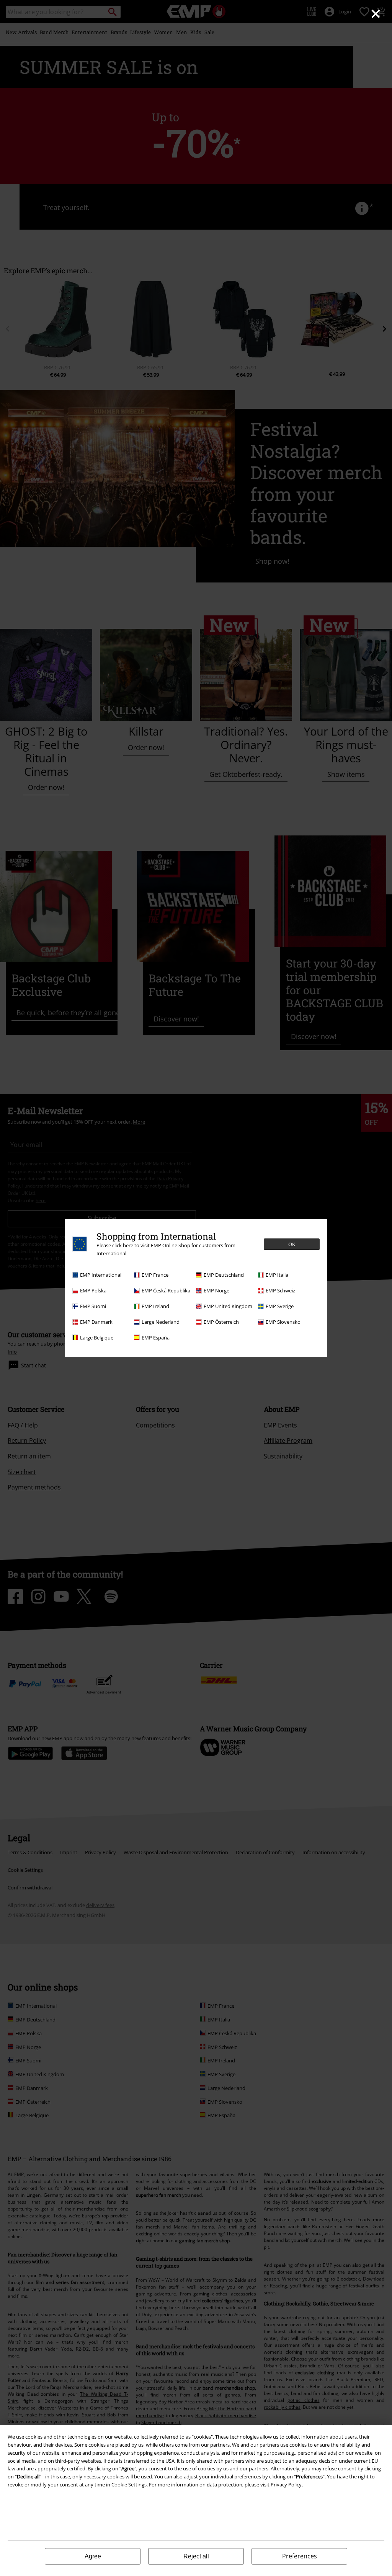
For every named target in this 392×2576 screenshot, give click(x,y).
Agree (93, 2556)
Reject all (196, 2556)
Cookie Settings (129, 2485)
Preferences (300, 2556)
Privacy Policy (286, 2485)
